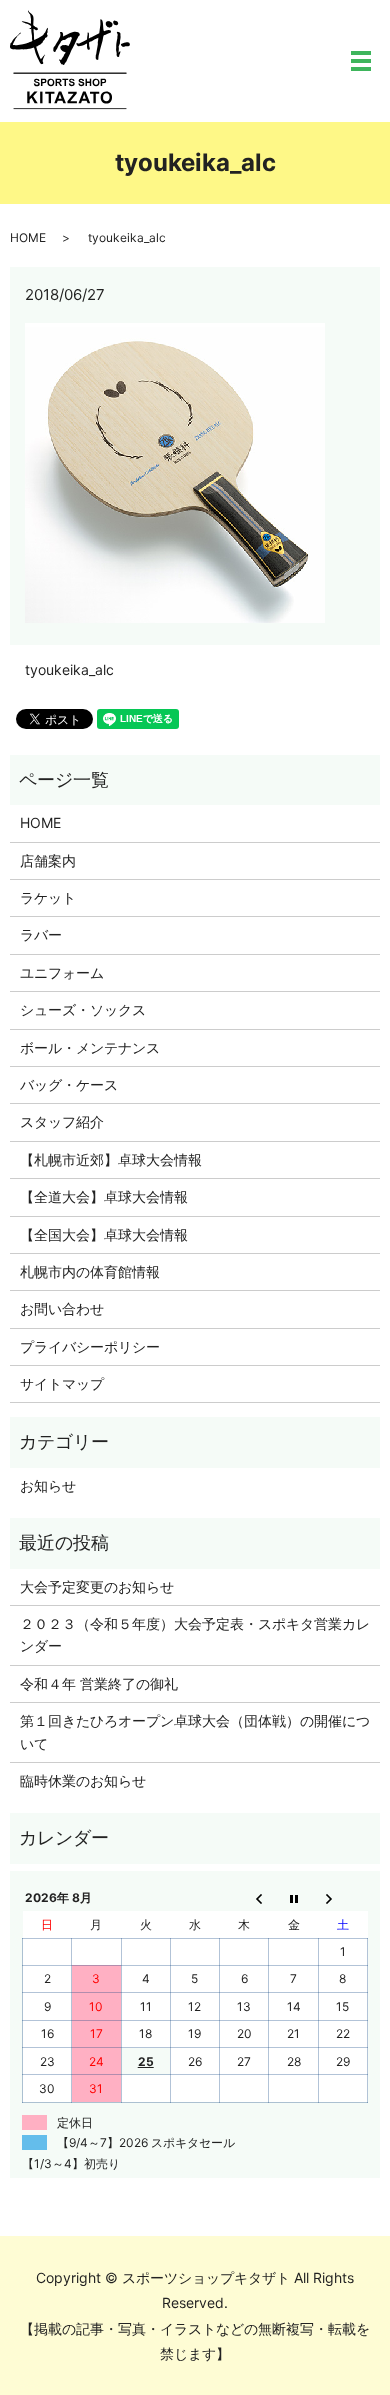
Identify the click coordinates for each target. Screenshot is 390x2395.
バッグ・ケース (69, 1084)
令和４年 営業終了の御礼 (99, 1683)
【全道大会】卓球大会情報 (104, 1196)
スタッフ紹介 (62, 1121)
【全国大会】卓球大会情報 (104, 1234)
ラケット (48, 897)
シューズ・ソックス (83, 1009)
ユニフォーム (62, 972)
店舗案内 (48, 860)
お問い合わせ (62, 1308)
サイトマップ (62, 1383)
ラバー (41, 934)
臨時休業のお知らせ (83, 1780)
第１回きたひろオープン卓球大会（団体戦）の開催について (195, 1731)
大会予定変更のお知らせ (97, 1586)
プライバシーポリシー (90, 1346)
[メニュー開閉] (361, 61)
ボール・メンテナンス (90, 1047)
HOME (28, 237)
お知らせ (48, 1485)
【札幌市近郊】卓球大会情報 (111, 1159)
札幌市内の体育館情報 (90, 1271)
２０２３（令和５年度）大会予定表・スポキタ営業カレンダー (195, 1634)
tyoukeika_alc (69, 669)
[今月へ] (293, 1898)
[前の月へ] (244, 1898)
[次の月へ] (342, 1898)
